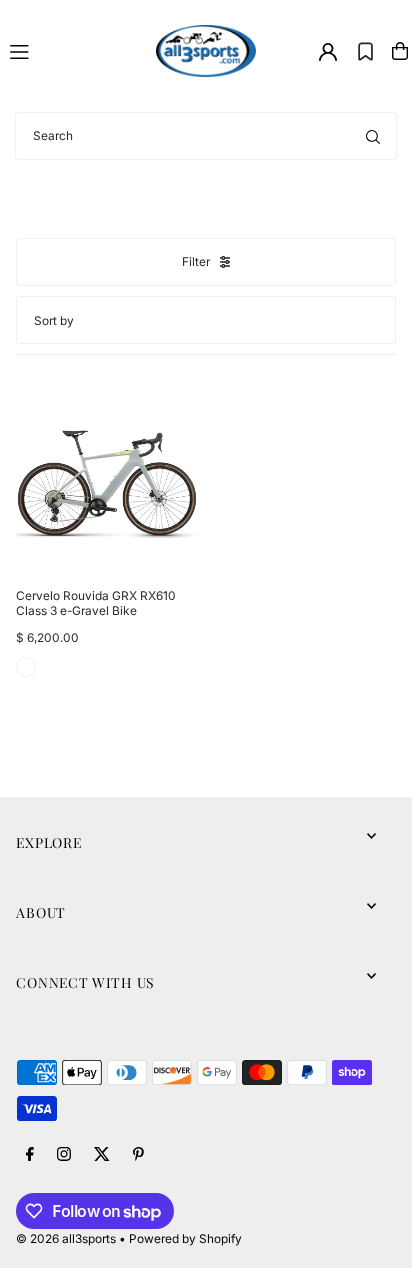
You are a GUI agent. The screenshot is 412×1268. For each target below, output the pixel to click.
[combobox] (206, 136)
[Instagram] (64, 1155)
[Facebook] (30, 1155)
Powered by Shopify (185, 1238)
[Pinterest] (138, 1155)
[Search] (373, 136)
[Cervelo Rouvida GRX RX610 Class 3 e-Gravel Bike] (107, 482)
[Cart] (400, 51)
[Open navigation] (74, 50)
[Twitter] (102, 1155)
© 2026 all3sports (66, 1238)
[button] (365, 51)
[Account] (328, 52)
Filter (196, 261)
